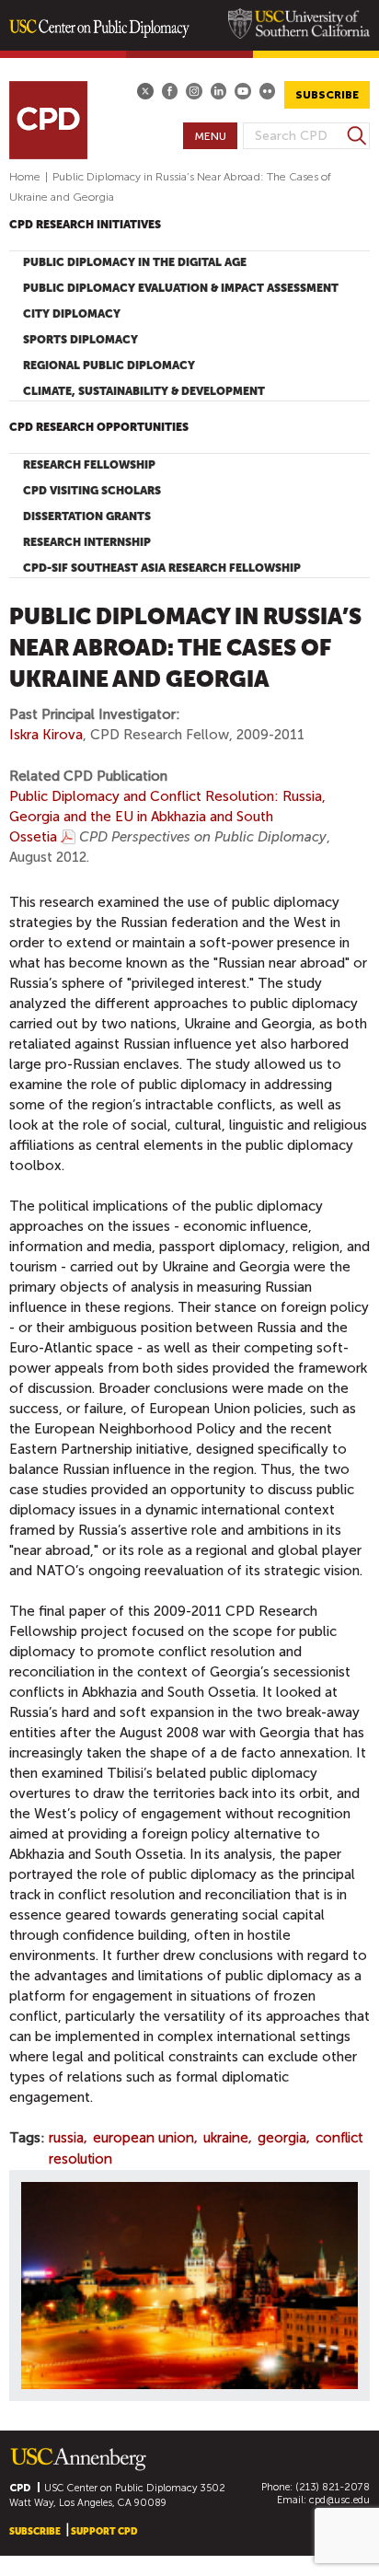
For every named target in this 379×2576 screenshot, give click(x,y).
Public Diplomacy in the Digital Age (135, 262)
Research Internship (87, 542)
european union (144, 2138)
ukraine (226, 2138)
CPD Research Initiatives (85, 225)
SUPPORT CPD (104, 2531)
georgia (282, 2138)
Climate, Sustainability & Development (144, 391)
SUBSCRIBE (327, 95)
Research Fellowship (89, 465)
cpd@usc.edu (339, 2500)
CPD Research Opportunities (99, 427)
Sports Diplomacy (80, 340)
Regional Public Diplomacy (109, 366)
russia (66, 2138)
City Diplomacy (72, 314)
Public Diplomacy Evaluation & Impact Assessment (181, 288)
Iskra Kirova (46, 735)
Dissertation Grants (87, 516)
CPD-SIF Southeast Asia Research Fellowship (162, 568)
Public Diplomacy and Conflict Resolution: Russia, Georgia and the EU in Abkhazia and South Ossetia (167, 817)
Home (25, 177)
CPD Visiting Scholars (92, 491)
